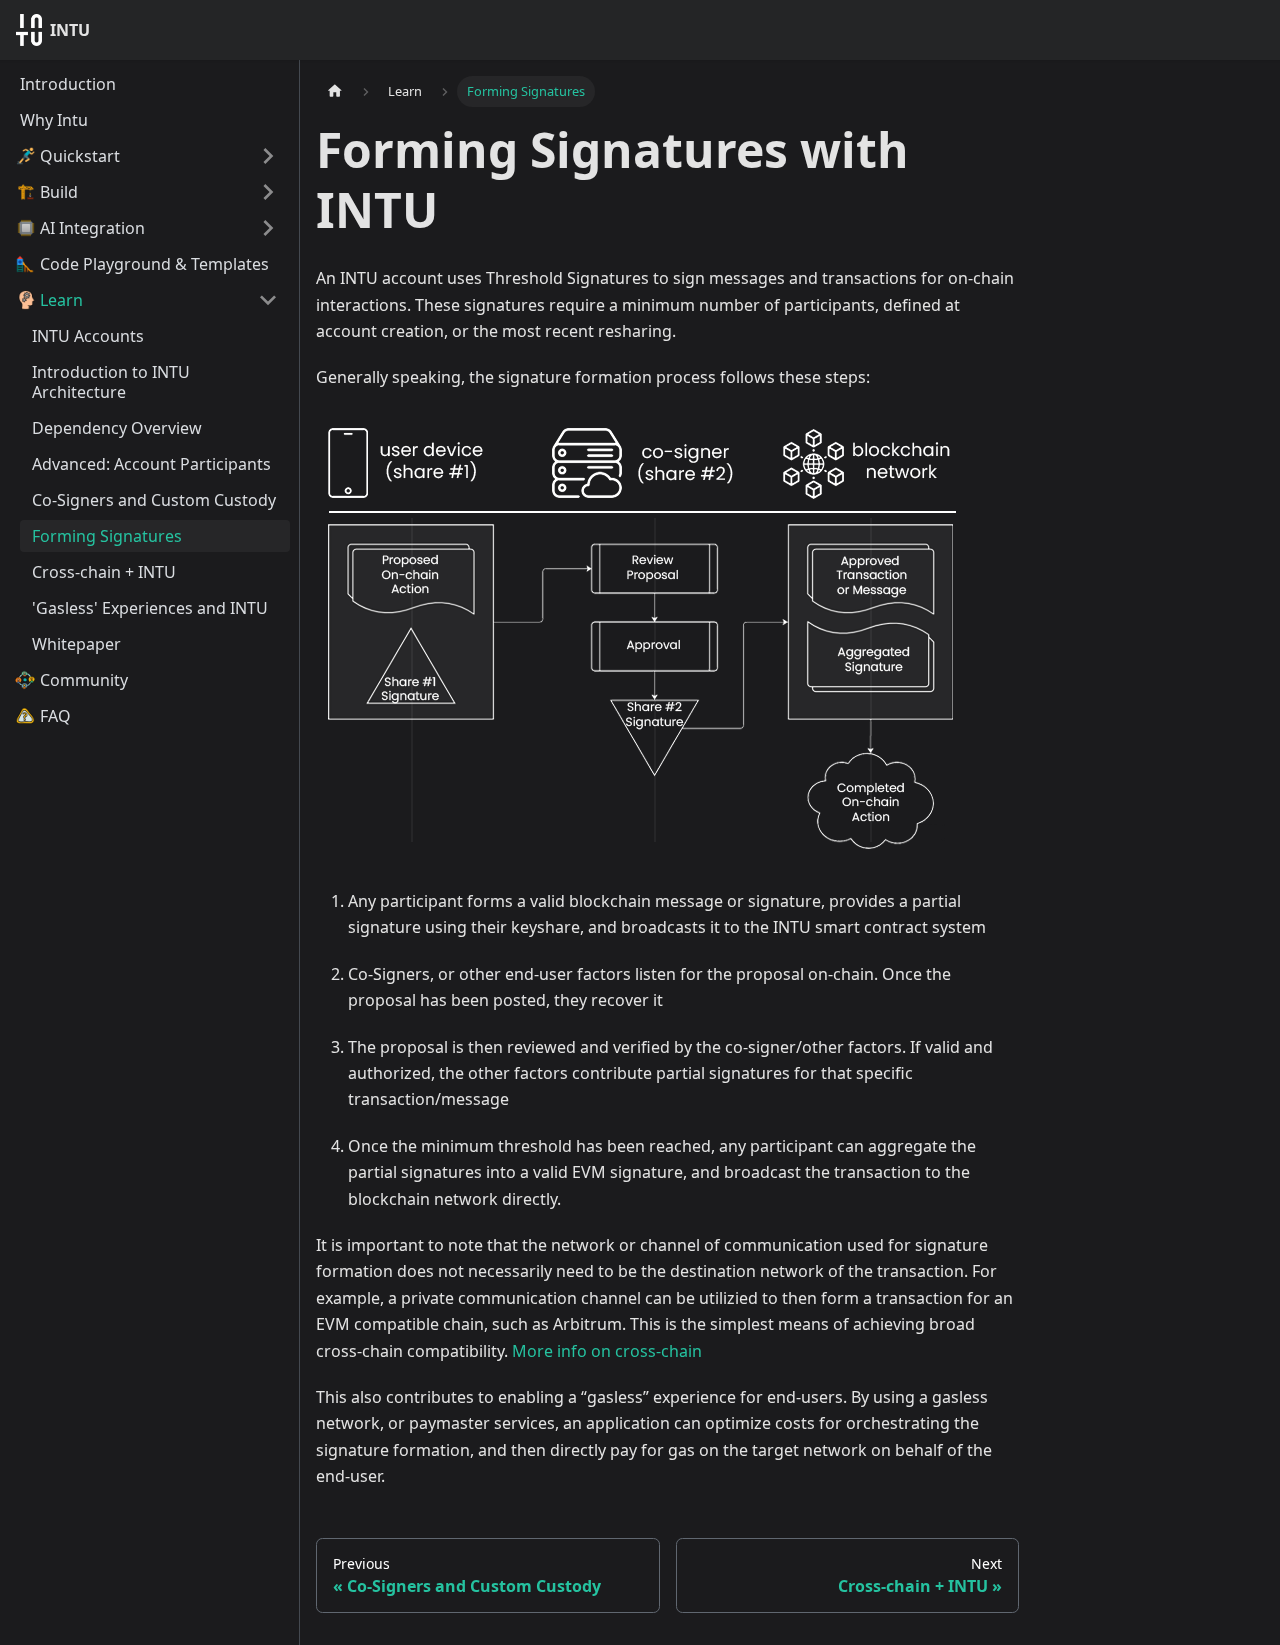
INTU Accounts (88, 336)
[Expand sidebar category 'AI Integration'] (268, 228)
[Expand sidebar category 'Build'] (268, 192)
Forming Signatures (107, 536)
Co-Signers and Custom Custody (154, 500)
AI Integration (92, 228)
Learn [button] (61, 300)
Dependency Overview (117, 428)
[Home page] (335, 91)
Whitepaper (76, 644)
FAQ (55, 716)
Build (59, 192)
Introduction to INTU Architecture (111, 382)
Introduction (68, 84)
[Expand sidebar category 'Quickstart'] (268, 156)
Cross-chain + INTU (104, 572)
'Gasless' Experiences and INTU (150, 608)
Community (84, 680)
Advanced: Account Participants (151, 464)
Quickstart (80, 156)
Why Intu (54, 120)
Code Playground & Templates (154, 264)
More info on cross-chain (607, 1351)
